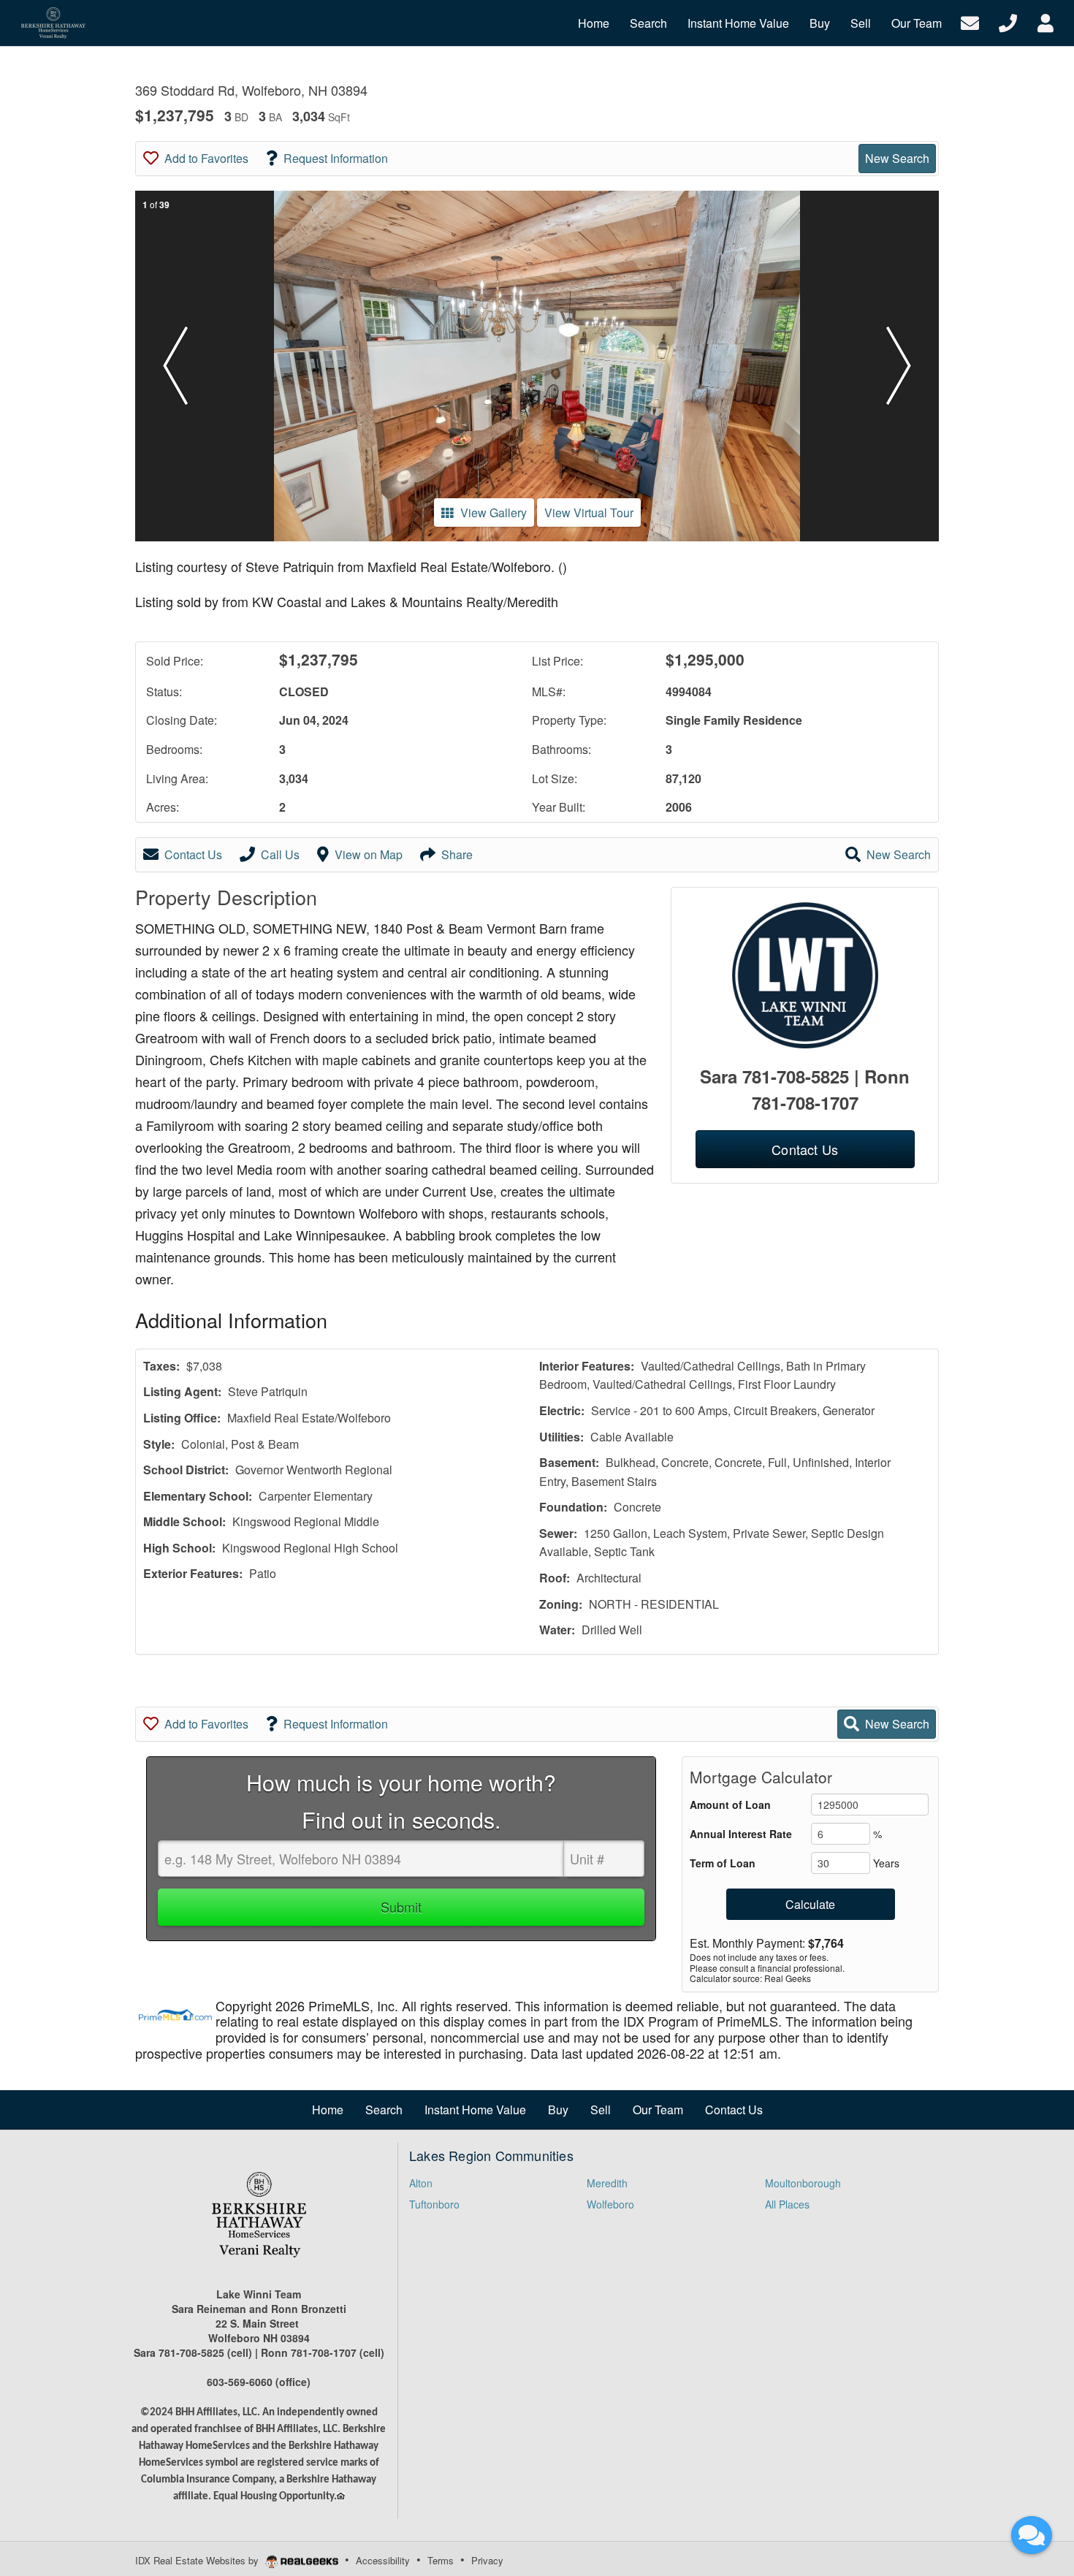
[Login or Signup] (1046, 22)
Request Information (336, 158)
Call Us (280, 854)
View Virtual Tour (589, 512)
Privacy (487, 2560)
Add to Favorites (206, 158)
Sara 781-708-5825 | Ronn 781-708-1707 (805, 1089)
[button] (175, 366)
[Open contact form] (970, 22)
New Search (897, 158)
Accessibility (383, 2560)
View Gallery (494, 512)
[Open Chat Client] (1032, 2535)
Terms (441, 2560)
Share (457, 854)
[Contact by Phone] (1008, 22)
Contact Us (193, 854)
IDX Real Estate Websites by (198, 2560)
